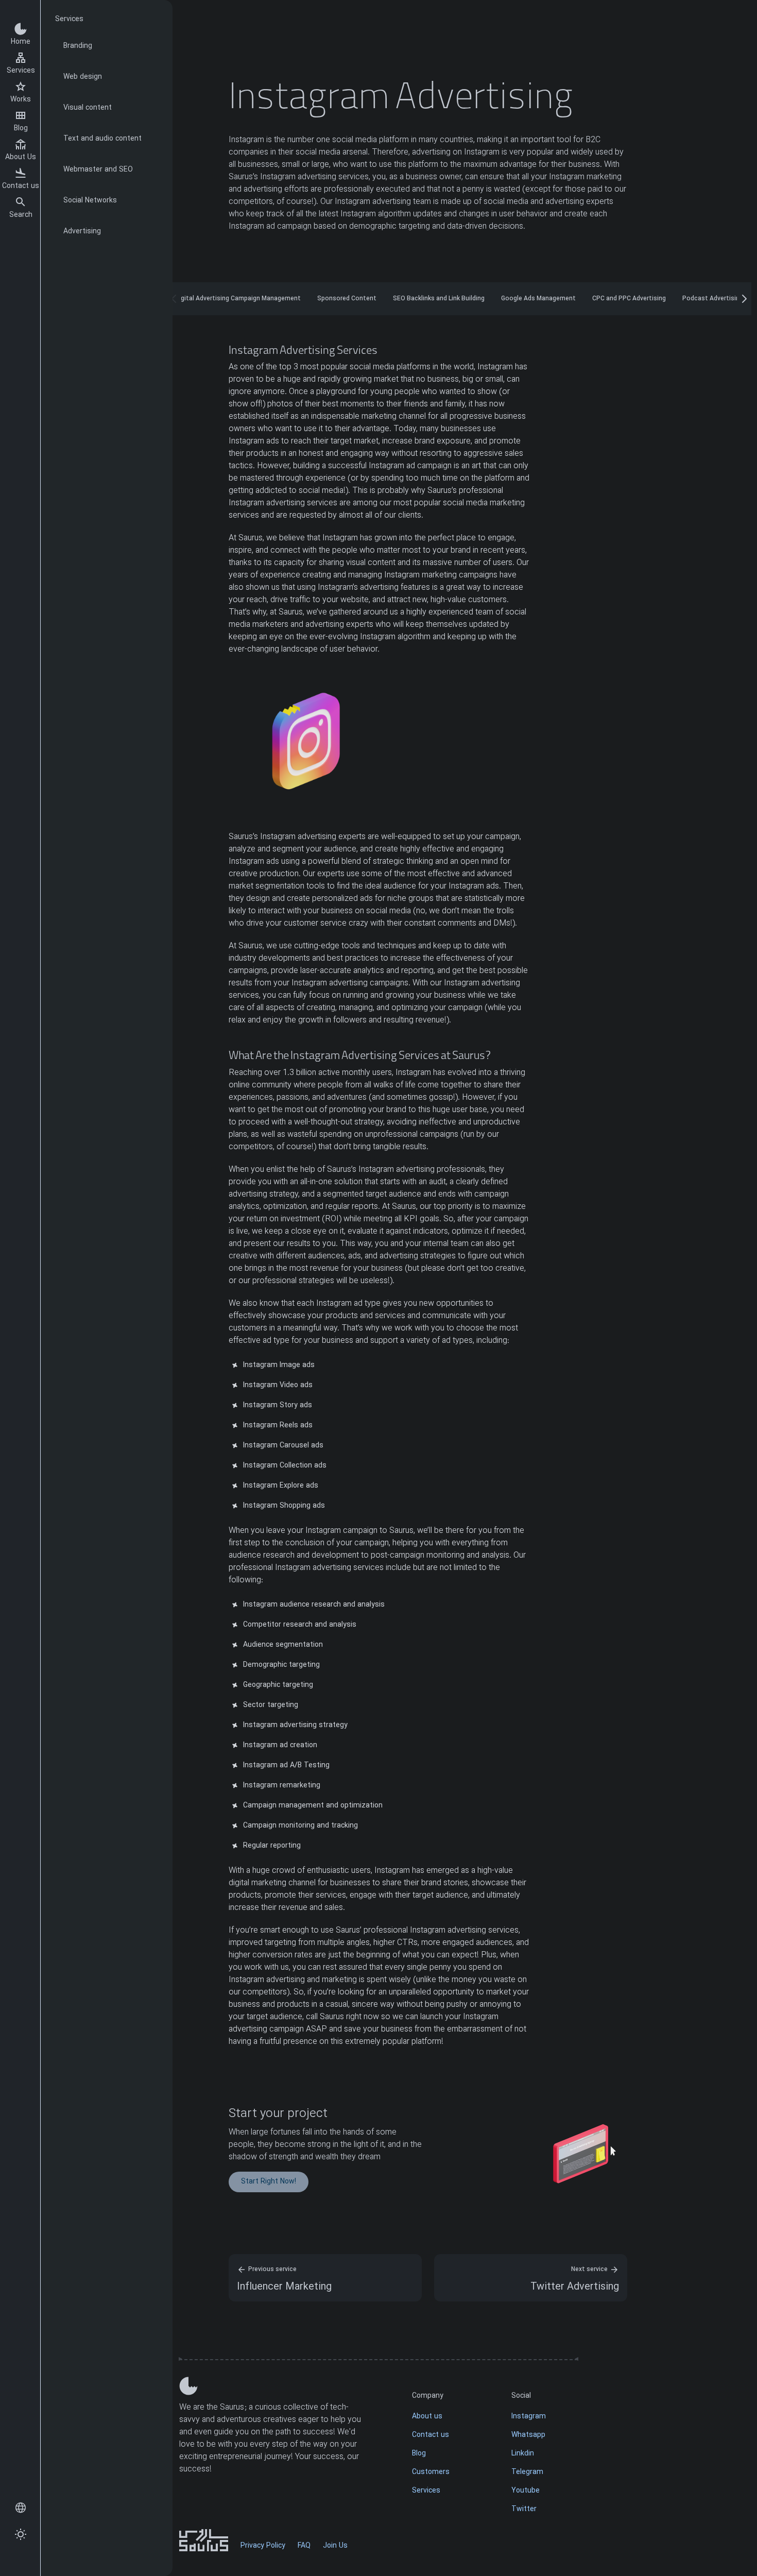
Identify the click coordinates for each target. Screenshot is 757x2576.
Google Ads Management (538, 299)
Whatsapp (528, 2435)
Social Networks (90, 201)
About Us (21, 157)
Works (21, 100)
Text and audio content (102, 139)
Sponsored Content (347, 299)
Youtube (526, 2491)
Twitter (524, 2509)
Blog (21, 129)
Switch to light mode (21, 2535)
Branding (78, 46)
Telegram (527, 2472)
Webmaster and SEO (98, 170)
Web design (83, 77)
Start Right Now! (269, 2182)
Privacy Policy (263, 2546)
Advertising (82, 232)
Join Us (335, 2546)
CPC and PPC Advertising (629, 299)
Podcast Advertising (713, 299)
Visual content (88, 108)
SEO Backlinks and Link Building (439, 299)
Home (21, 42)
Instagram (529, 2417)
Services (21, 71)
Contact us (21, 186)
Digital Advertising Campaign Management (238, 299)
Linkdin (523, 2454)
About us (427, 2417)
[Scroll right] (744, 299)
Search (21, 215)
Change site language (21, 2508)
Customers (431, 2472)
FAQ (304, 2546)
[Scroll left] (174, 299)
